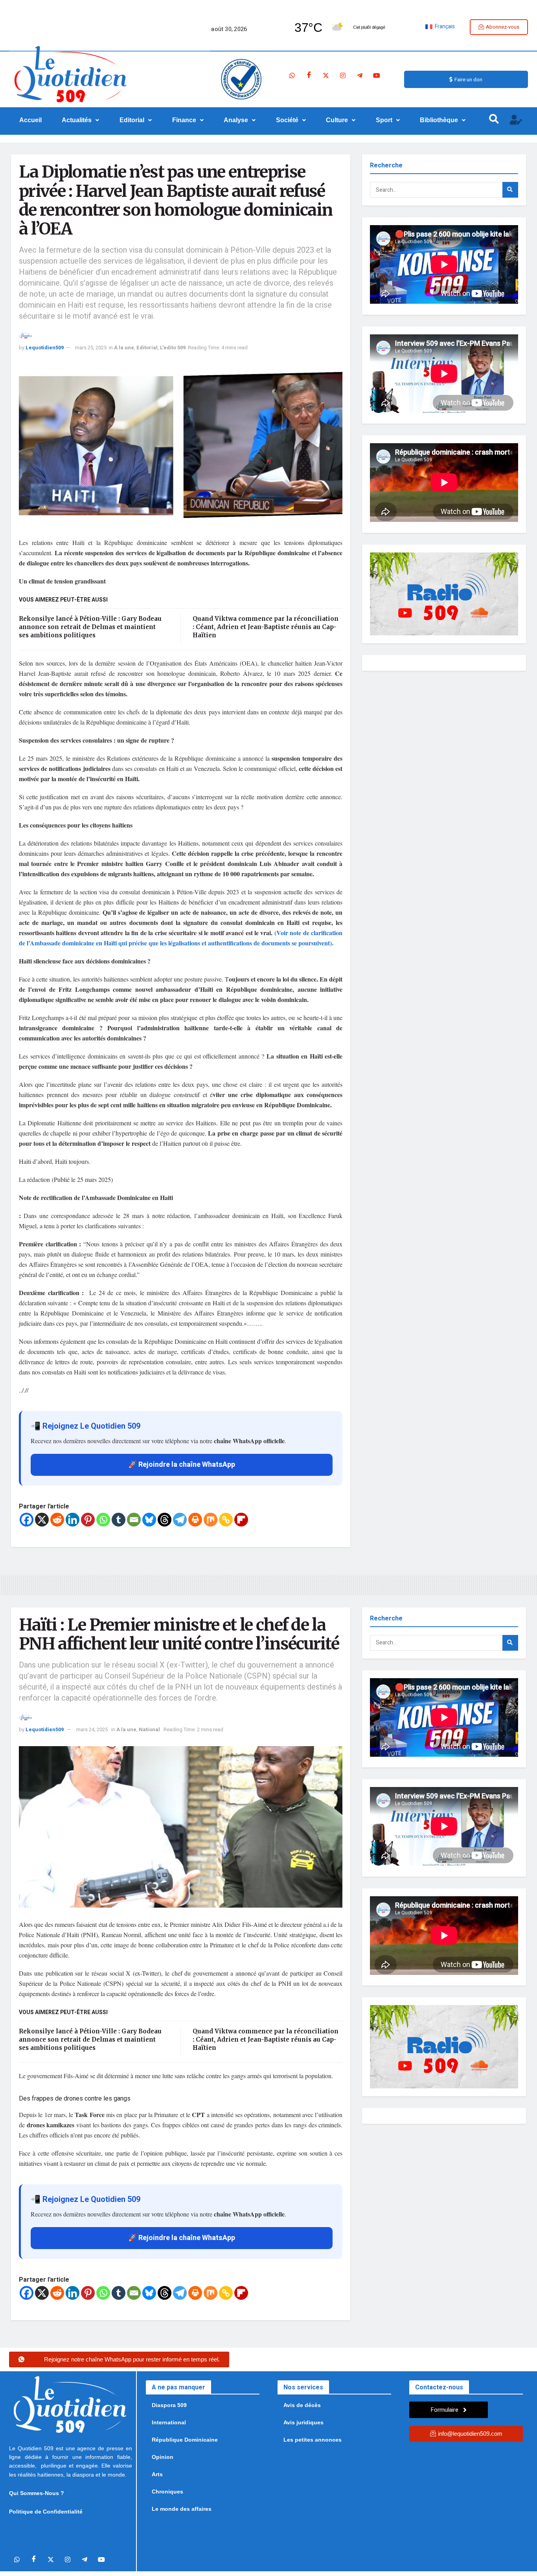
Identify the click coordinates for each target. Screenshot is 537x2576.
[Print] (195, 1520)
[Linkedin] (73, 1520)
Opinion (163, 2457)
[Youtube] (377, 75)
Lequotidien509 (45, 348)
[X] (42, 1520)
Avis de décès (302, 2405)
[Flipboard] (241, 1520)
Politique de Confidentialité (46, 2512)
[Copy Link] (226, 1520)
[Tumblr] (119, 1520)
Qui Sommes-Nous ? (37, 2493)
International (169, 2422)
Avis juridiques (303, 2422)
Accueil (30, 120)
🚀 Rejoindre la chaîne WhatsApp (182, 1465)
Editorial (132, 120)
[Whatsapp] (292, 75)
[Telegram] (360, 75)
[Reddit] (57, 1520)
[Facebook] (309, 75)
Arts (157, 2474)
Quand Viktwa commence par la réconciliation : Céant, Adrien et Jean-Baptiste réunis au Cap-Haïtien (266, 627)
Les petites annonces (313, 2440)
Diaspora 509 (169, 2405)
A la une (124, 348)
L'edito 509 (173, 348)
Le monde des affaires (182, 2509)
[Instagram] (343, 75)
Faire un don (468, 80)
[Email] (134, 1520)
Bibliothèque (439, 120)
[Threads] (165, 1520)
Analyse (236, 120)
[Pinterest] (88, 1520)
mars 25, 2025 (91, 348)
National (149, 1729)
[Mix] (211, 1520)
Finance (184, 120)
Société (287, 120)
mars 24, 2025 (92, 1729)
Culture (337, 120)
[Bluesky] (149, 1520)
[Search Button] (510, 190)
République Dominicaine (185, 2440)
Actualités (77, 120)
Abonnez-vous (503, 27)
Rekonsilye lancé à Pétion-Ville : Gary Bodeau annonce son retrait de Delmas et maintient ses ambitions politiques (90, 627)
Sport (384, 120)
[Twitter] (326, 75)
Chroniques (167, 2492)
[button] (81, 120)
